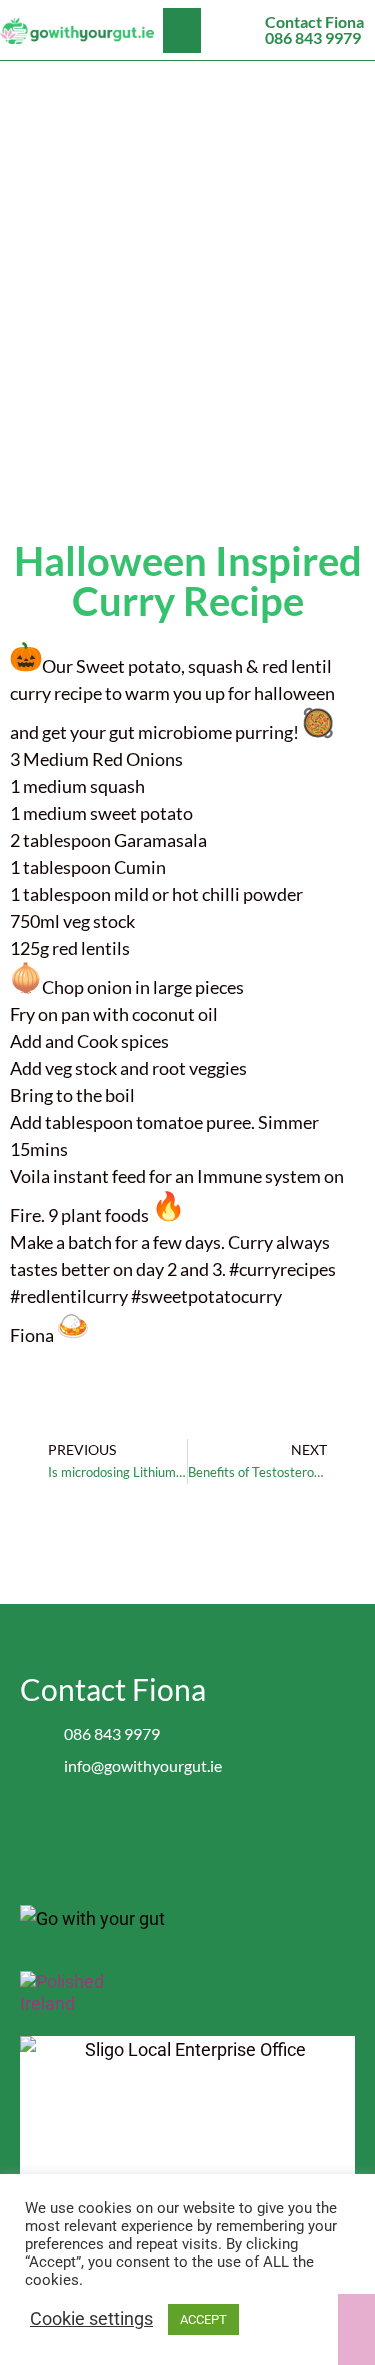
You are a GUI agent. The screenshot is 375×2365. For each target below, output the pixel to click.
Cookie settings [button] (91, 2318)
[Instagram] (207, 1833)
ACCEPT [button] (203, 2319)
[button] (182, 30)
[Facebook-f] (168, 1833)
